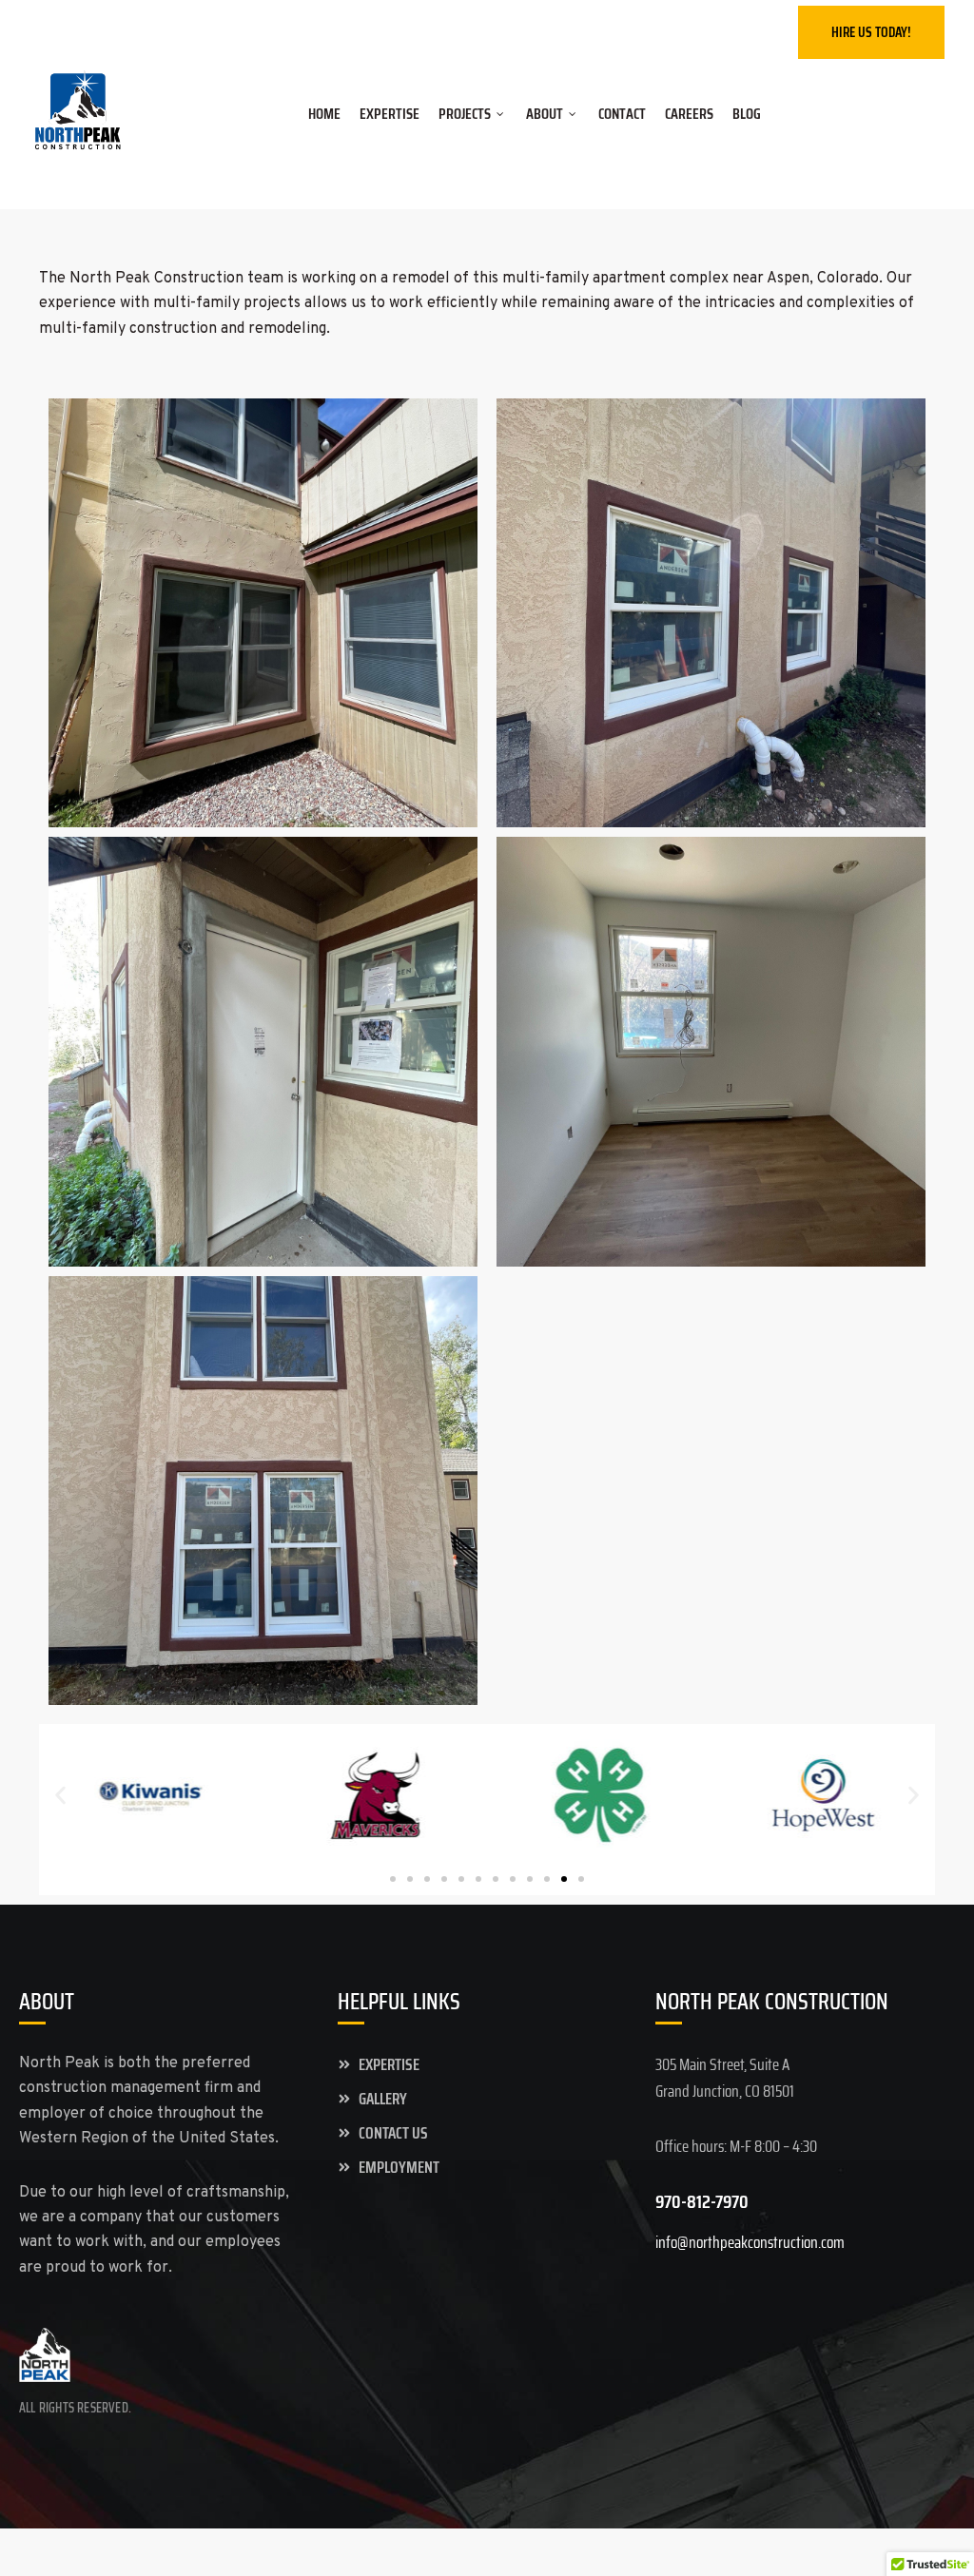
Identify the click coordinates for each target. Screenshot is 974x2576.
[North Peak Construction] (78, 116)
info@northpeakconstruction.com (300, 29)
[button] (60, 1795)
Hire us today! (871, 32)
